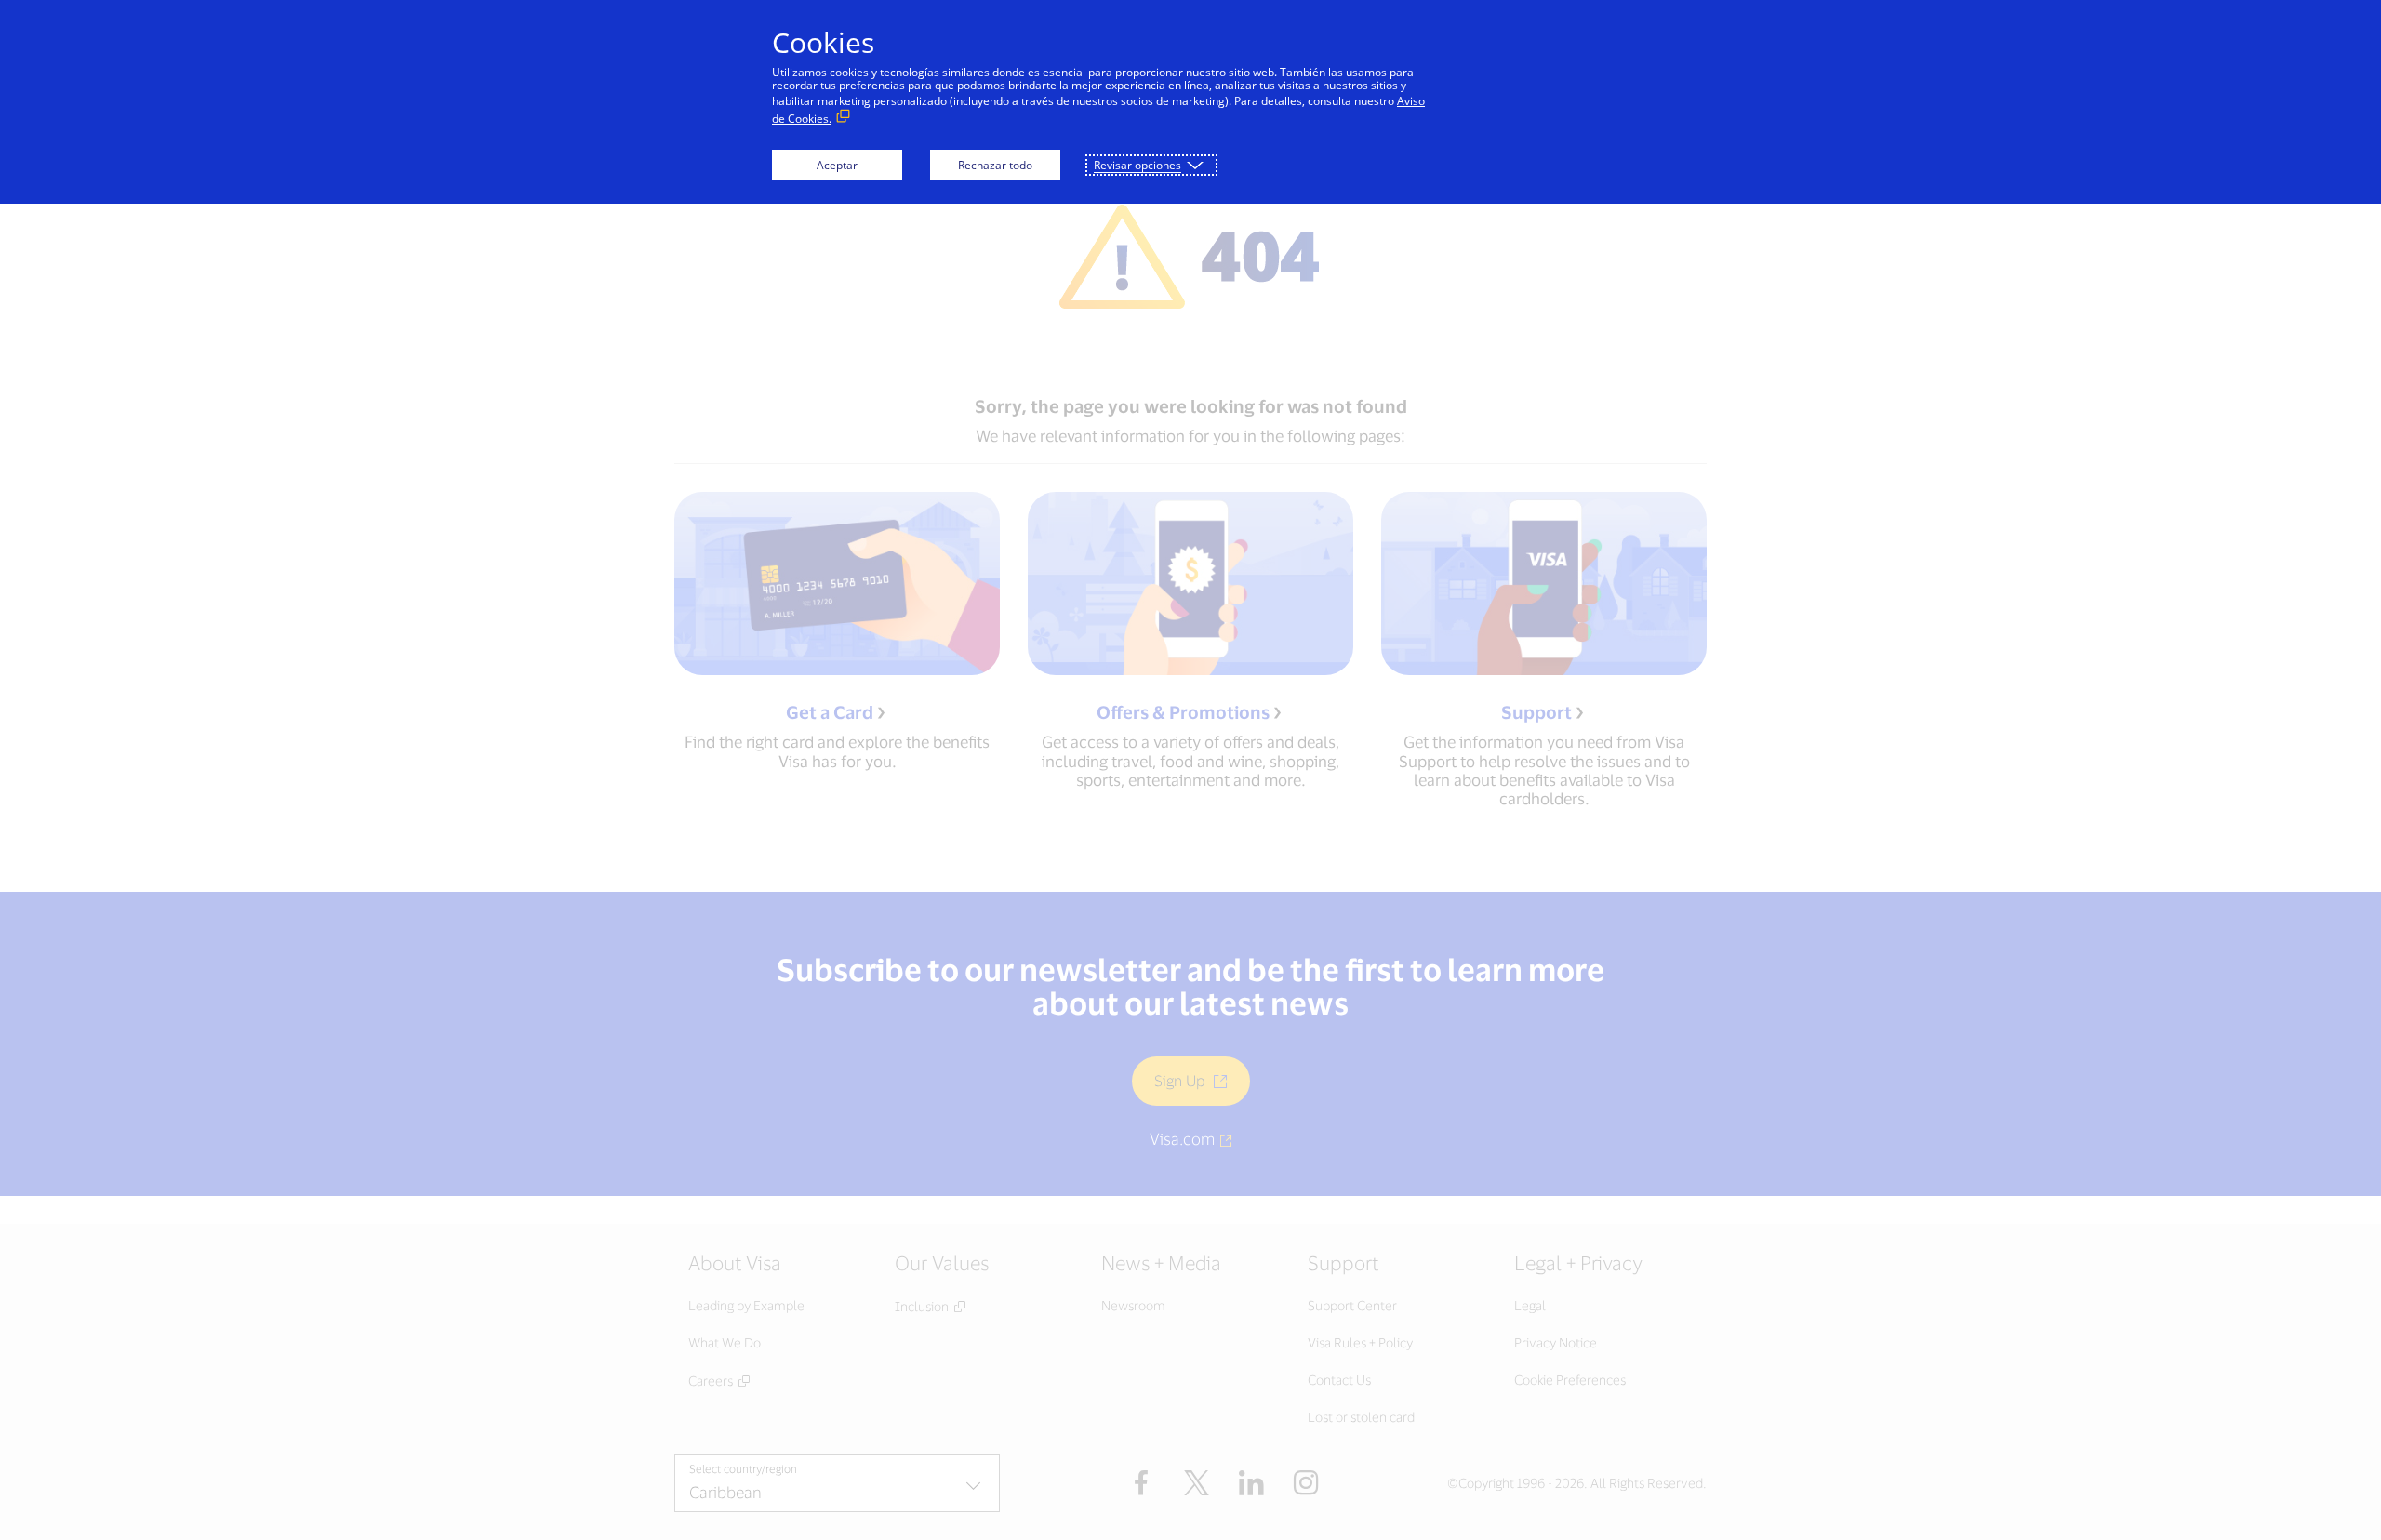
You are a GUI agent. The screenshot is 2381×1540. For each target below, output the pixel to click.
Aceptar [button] (837, 165)
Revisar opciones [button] (1137, 165)
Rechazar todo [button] (995, 165)
